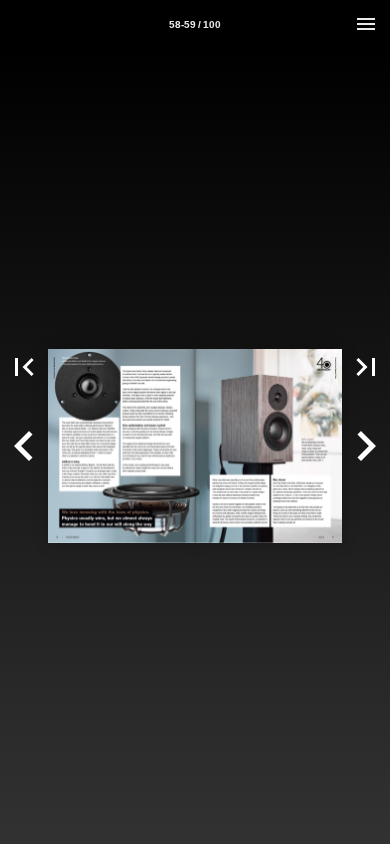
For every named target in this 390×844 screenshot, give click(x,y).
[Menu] (366, 24)
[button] (24, 367)
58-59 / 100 (195, 24)
